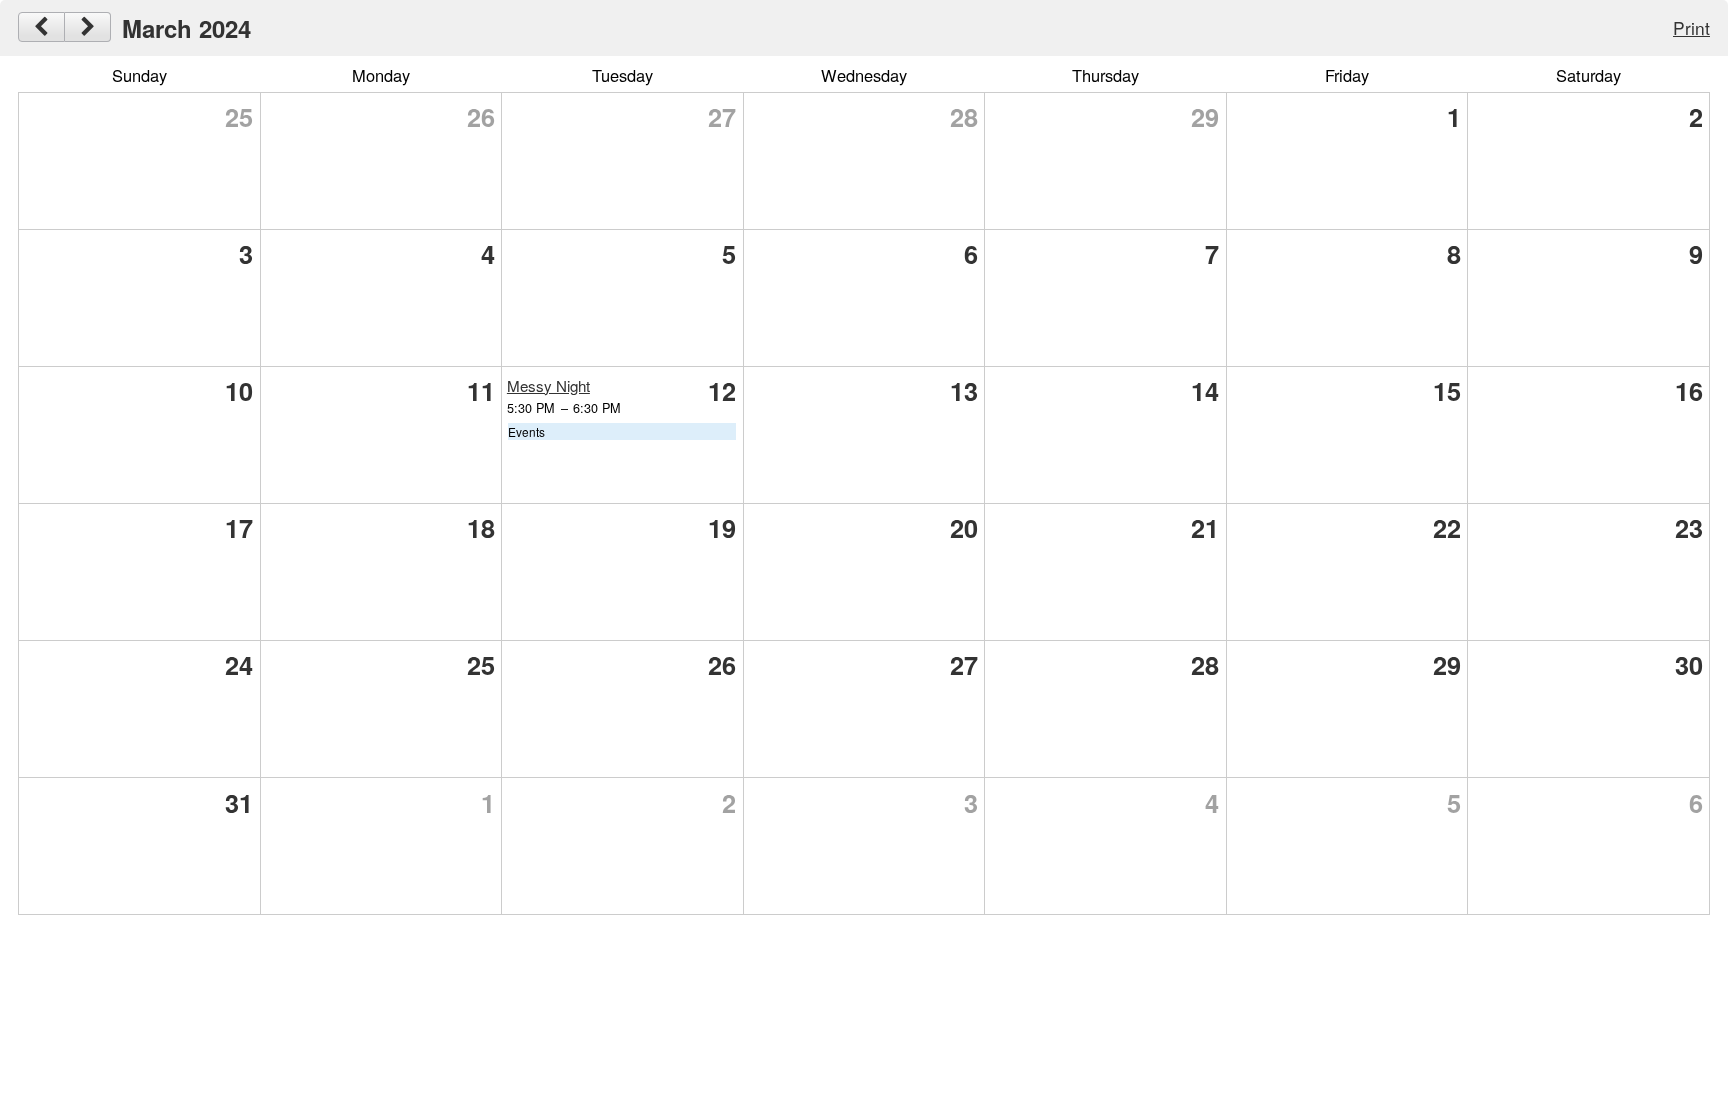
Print (1691, 27)
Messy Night (548, 385)
